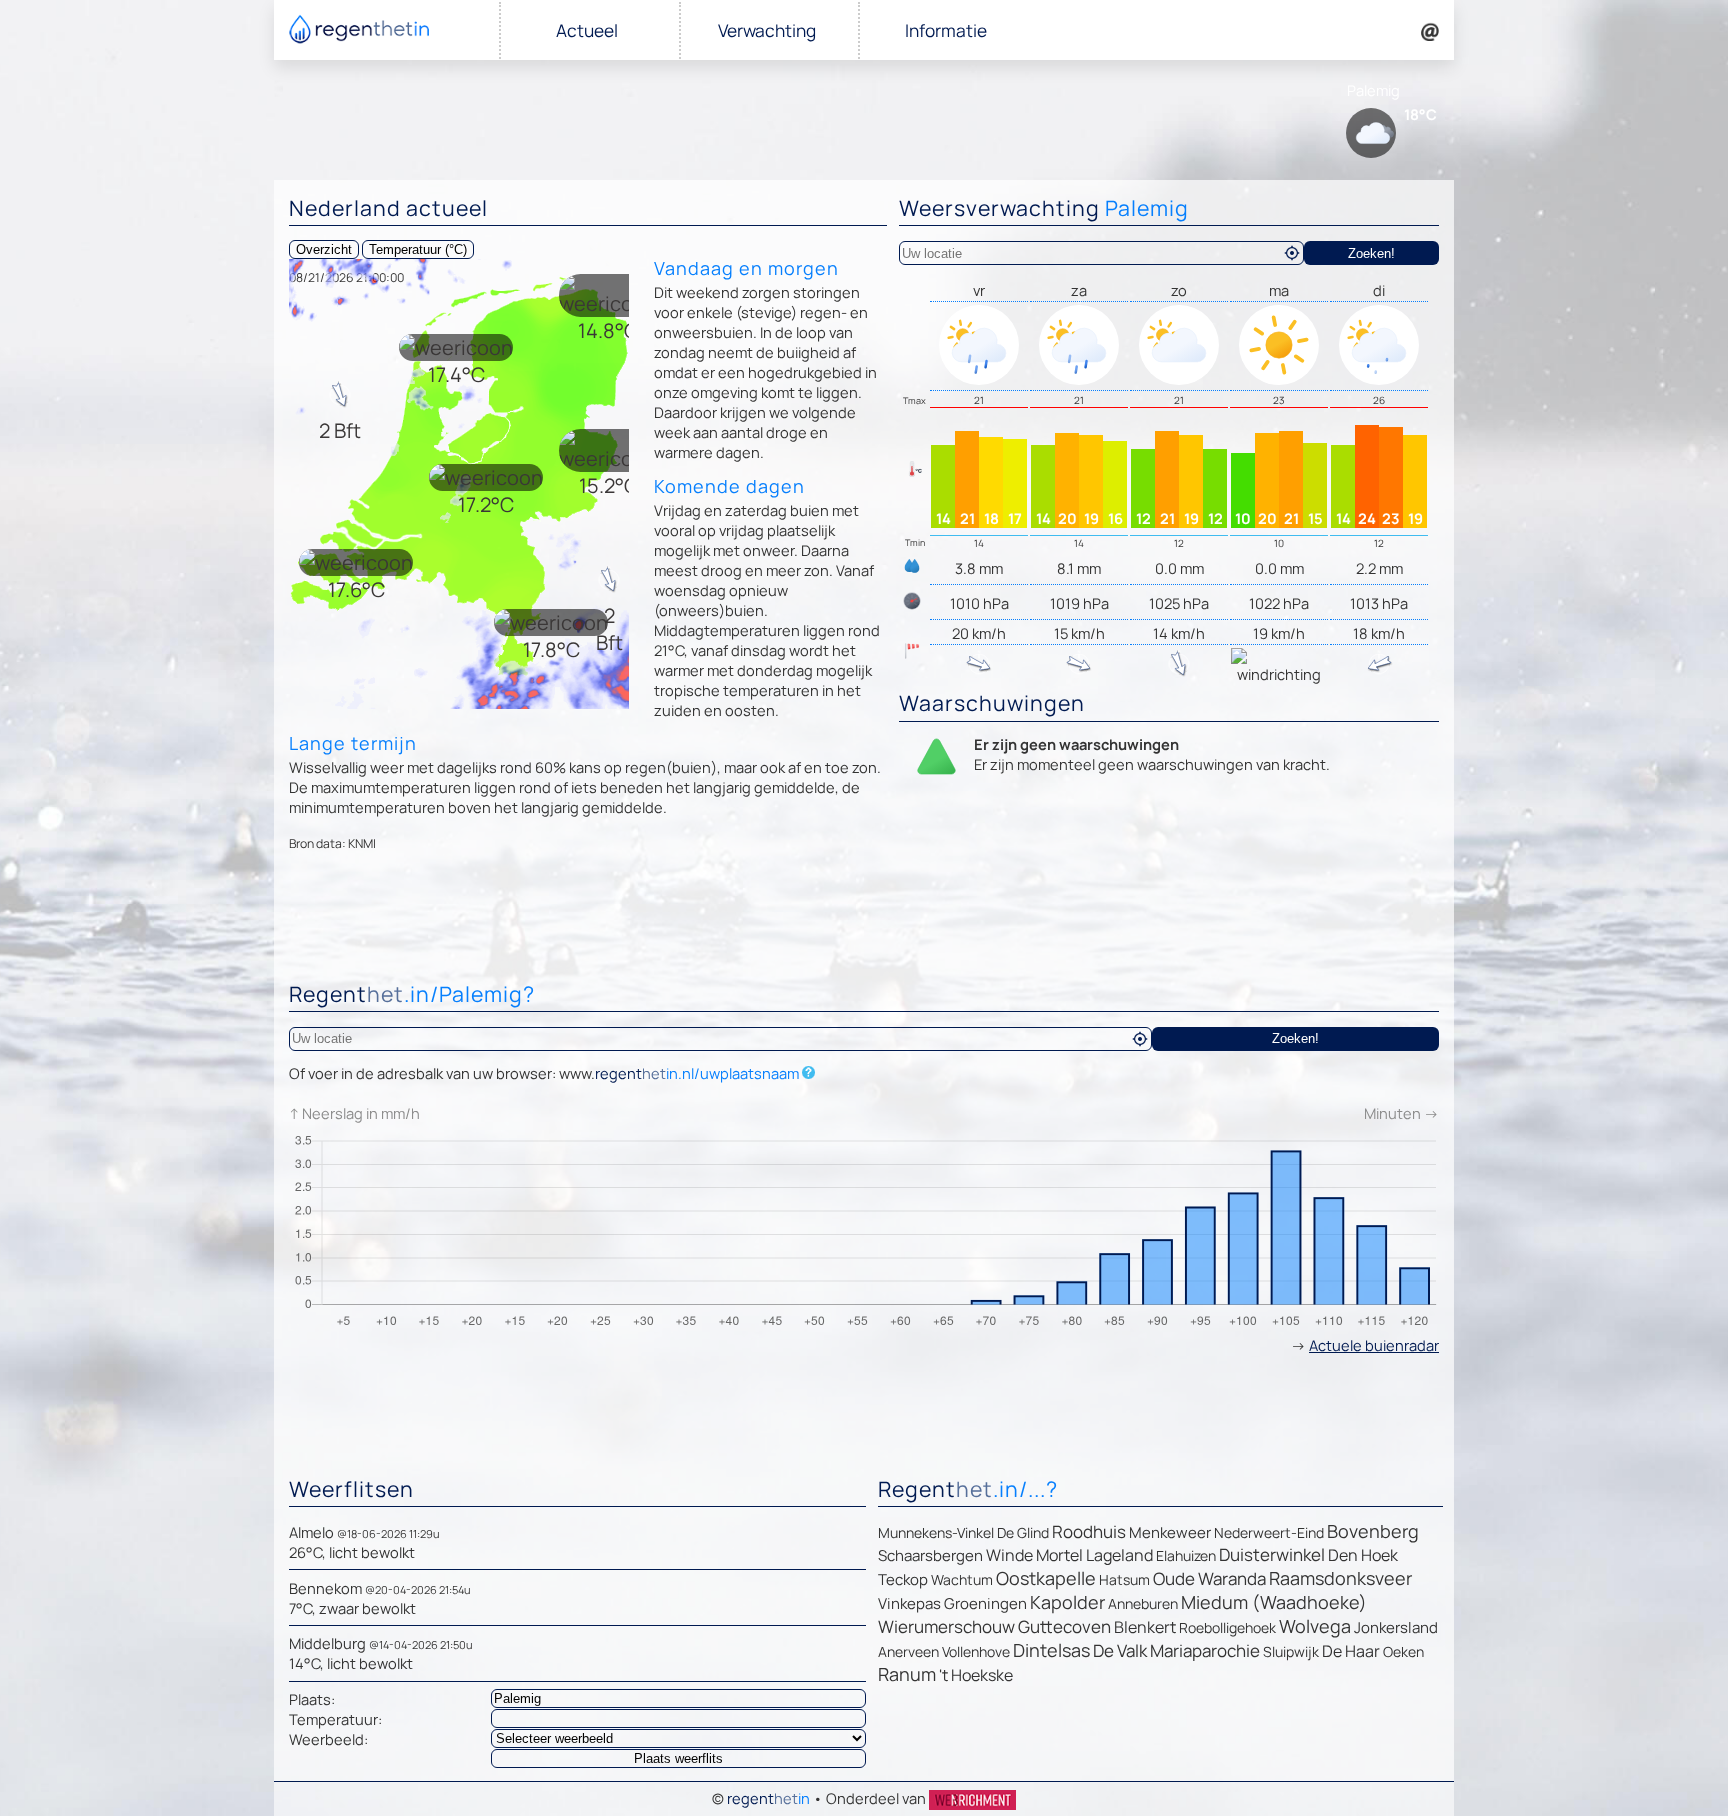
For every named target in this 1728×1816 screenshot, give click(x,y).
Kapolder (1067, 1602)
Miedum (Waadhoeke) (1274, 1602)
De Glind (1023, 1532)
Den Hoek (1363, 1555)
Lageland (1119, 1555)
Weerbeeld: (328, 1739)
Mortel (1059, 1555)
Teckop (903, 1579)
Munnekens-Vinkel (936, 1532)
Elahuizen (1186, 1555)
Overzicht (324, 249)
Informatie (946, 30)
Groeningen (985, 1603)
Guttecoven (1064, 1626)
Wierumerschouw (946, 1626)
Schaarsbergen (930, 1555)
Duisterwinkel (1272, 1554)
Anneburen (1143, 1603)
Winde (1009, 1555)
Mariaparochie (1205, 1650)
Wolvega (1315, 1626)
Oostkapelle (1046, 1578)
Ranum (907, 1674)
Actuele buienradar (1374, 1345)
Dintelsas (1051, 1650)
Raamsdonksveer (1340, 1578)
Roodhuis (1089, 1531)
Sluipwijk (1291, 1651)
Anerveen (908, 1651)
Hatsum (1124, 1579)
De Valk (1120, 1650)
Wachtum (962, 1579)
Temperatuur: (335, 1719)
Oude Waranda (1209, 1578)
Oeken (1403, 1651)
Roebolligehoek (1227, 1627)
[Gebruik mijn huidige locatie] (1292, 253)
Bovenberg (1373, 1531)
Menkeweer (1170, 1532)
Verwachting (767, 30)
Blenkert (1145, 1627)
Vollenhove (976, 1651)
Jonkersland (1396, 1627)
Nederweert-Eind (1269, 1532)
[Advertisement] (864, 921)
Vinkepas (909, 1603)
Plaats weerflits (678, 1758)
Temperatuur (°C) (418, 249)
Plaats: (312, 1699)
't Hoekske (976, 1675)
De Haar (1351, 1651)
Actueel (587, 30)
